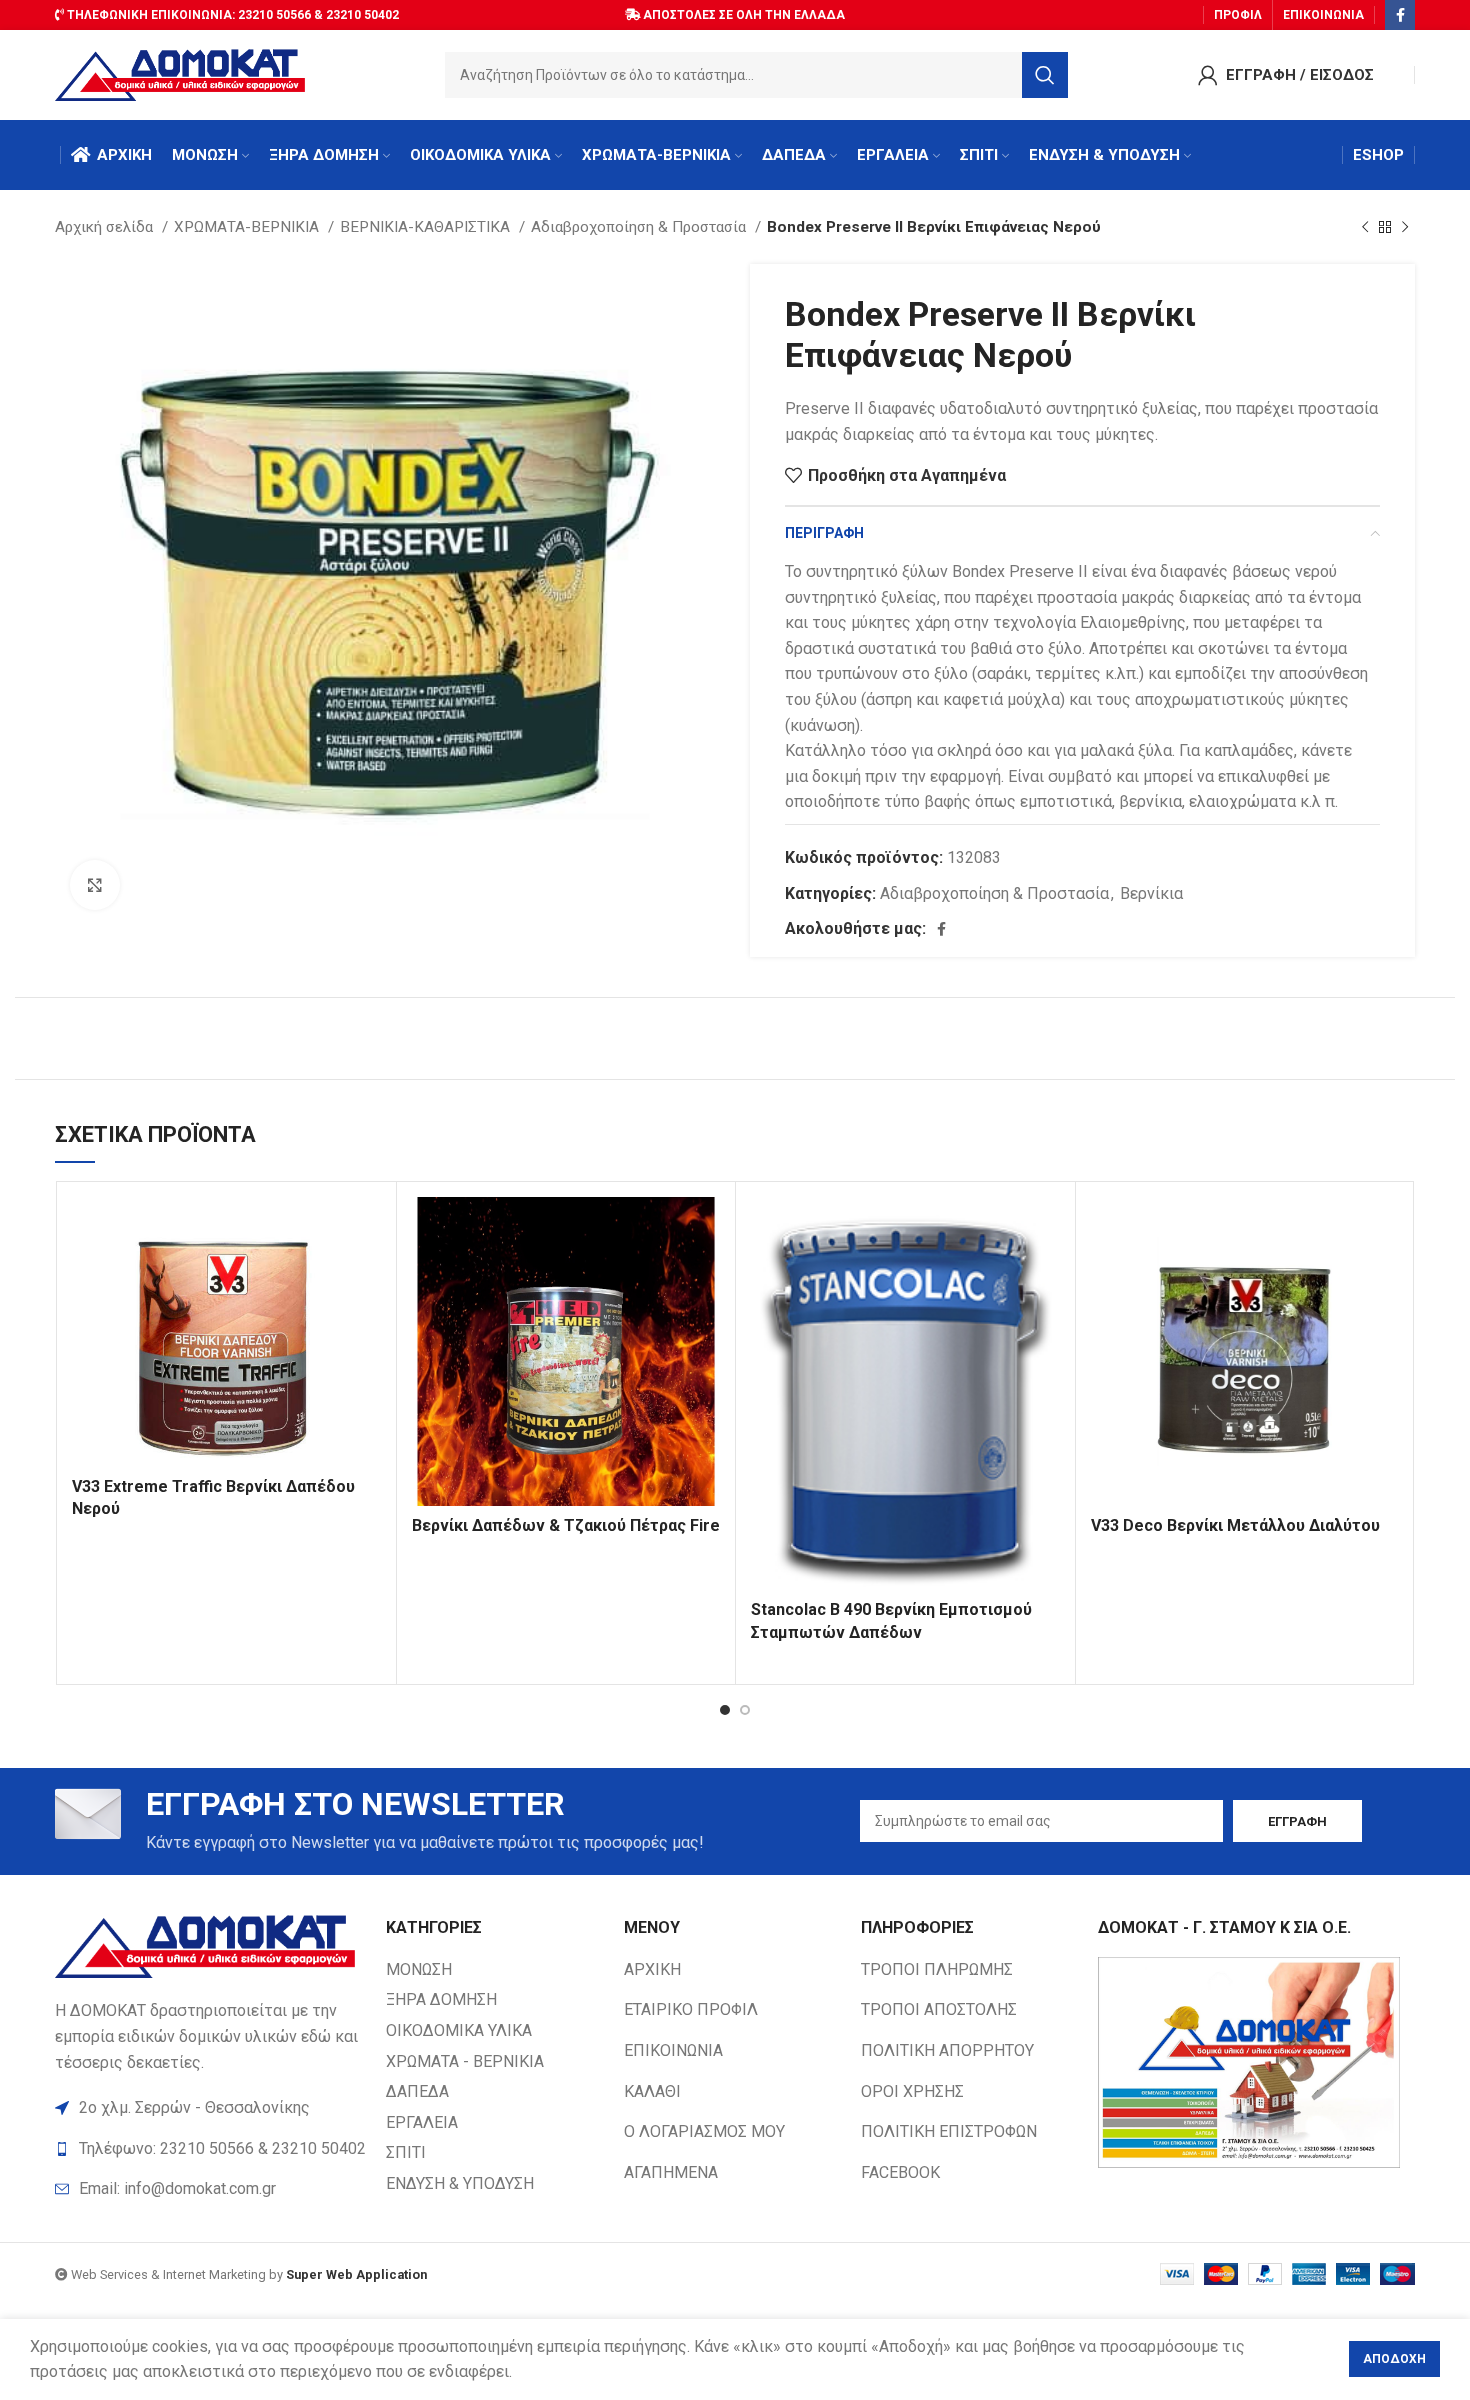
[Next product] (1405, 227)
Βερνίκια (1151, 893)
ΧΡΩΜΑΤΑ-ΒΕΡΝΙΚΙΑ (248, 227)
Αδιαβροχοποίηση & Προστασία (640, 227)
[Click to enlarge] (95, 885)
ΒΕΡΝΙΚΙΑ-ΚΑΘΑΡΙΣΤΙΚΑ (427, 227)
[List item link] (210, 2189)
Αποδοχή (1394, 2359)
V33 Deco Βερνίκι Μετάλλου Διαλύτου (1235, 1525)
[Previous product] (1365, 227)
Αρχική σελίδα (106, 227)
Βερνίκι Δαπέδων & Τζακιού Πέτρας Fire (566, 1525)
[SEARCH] (1045, 75)
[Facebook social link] (1400, 15)
